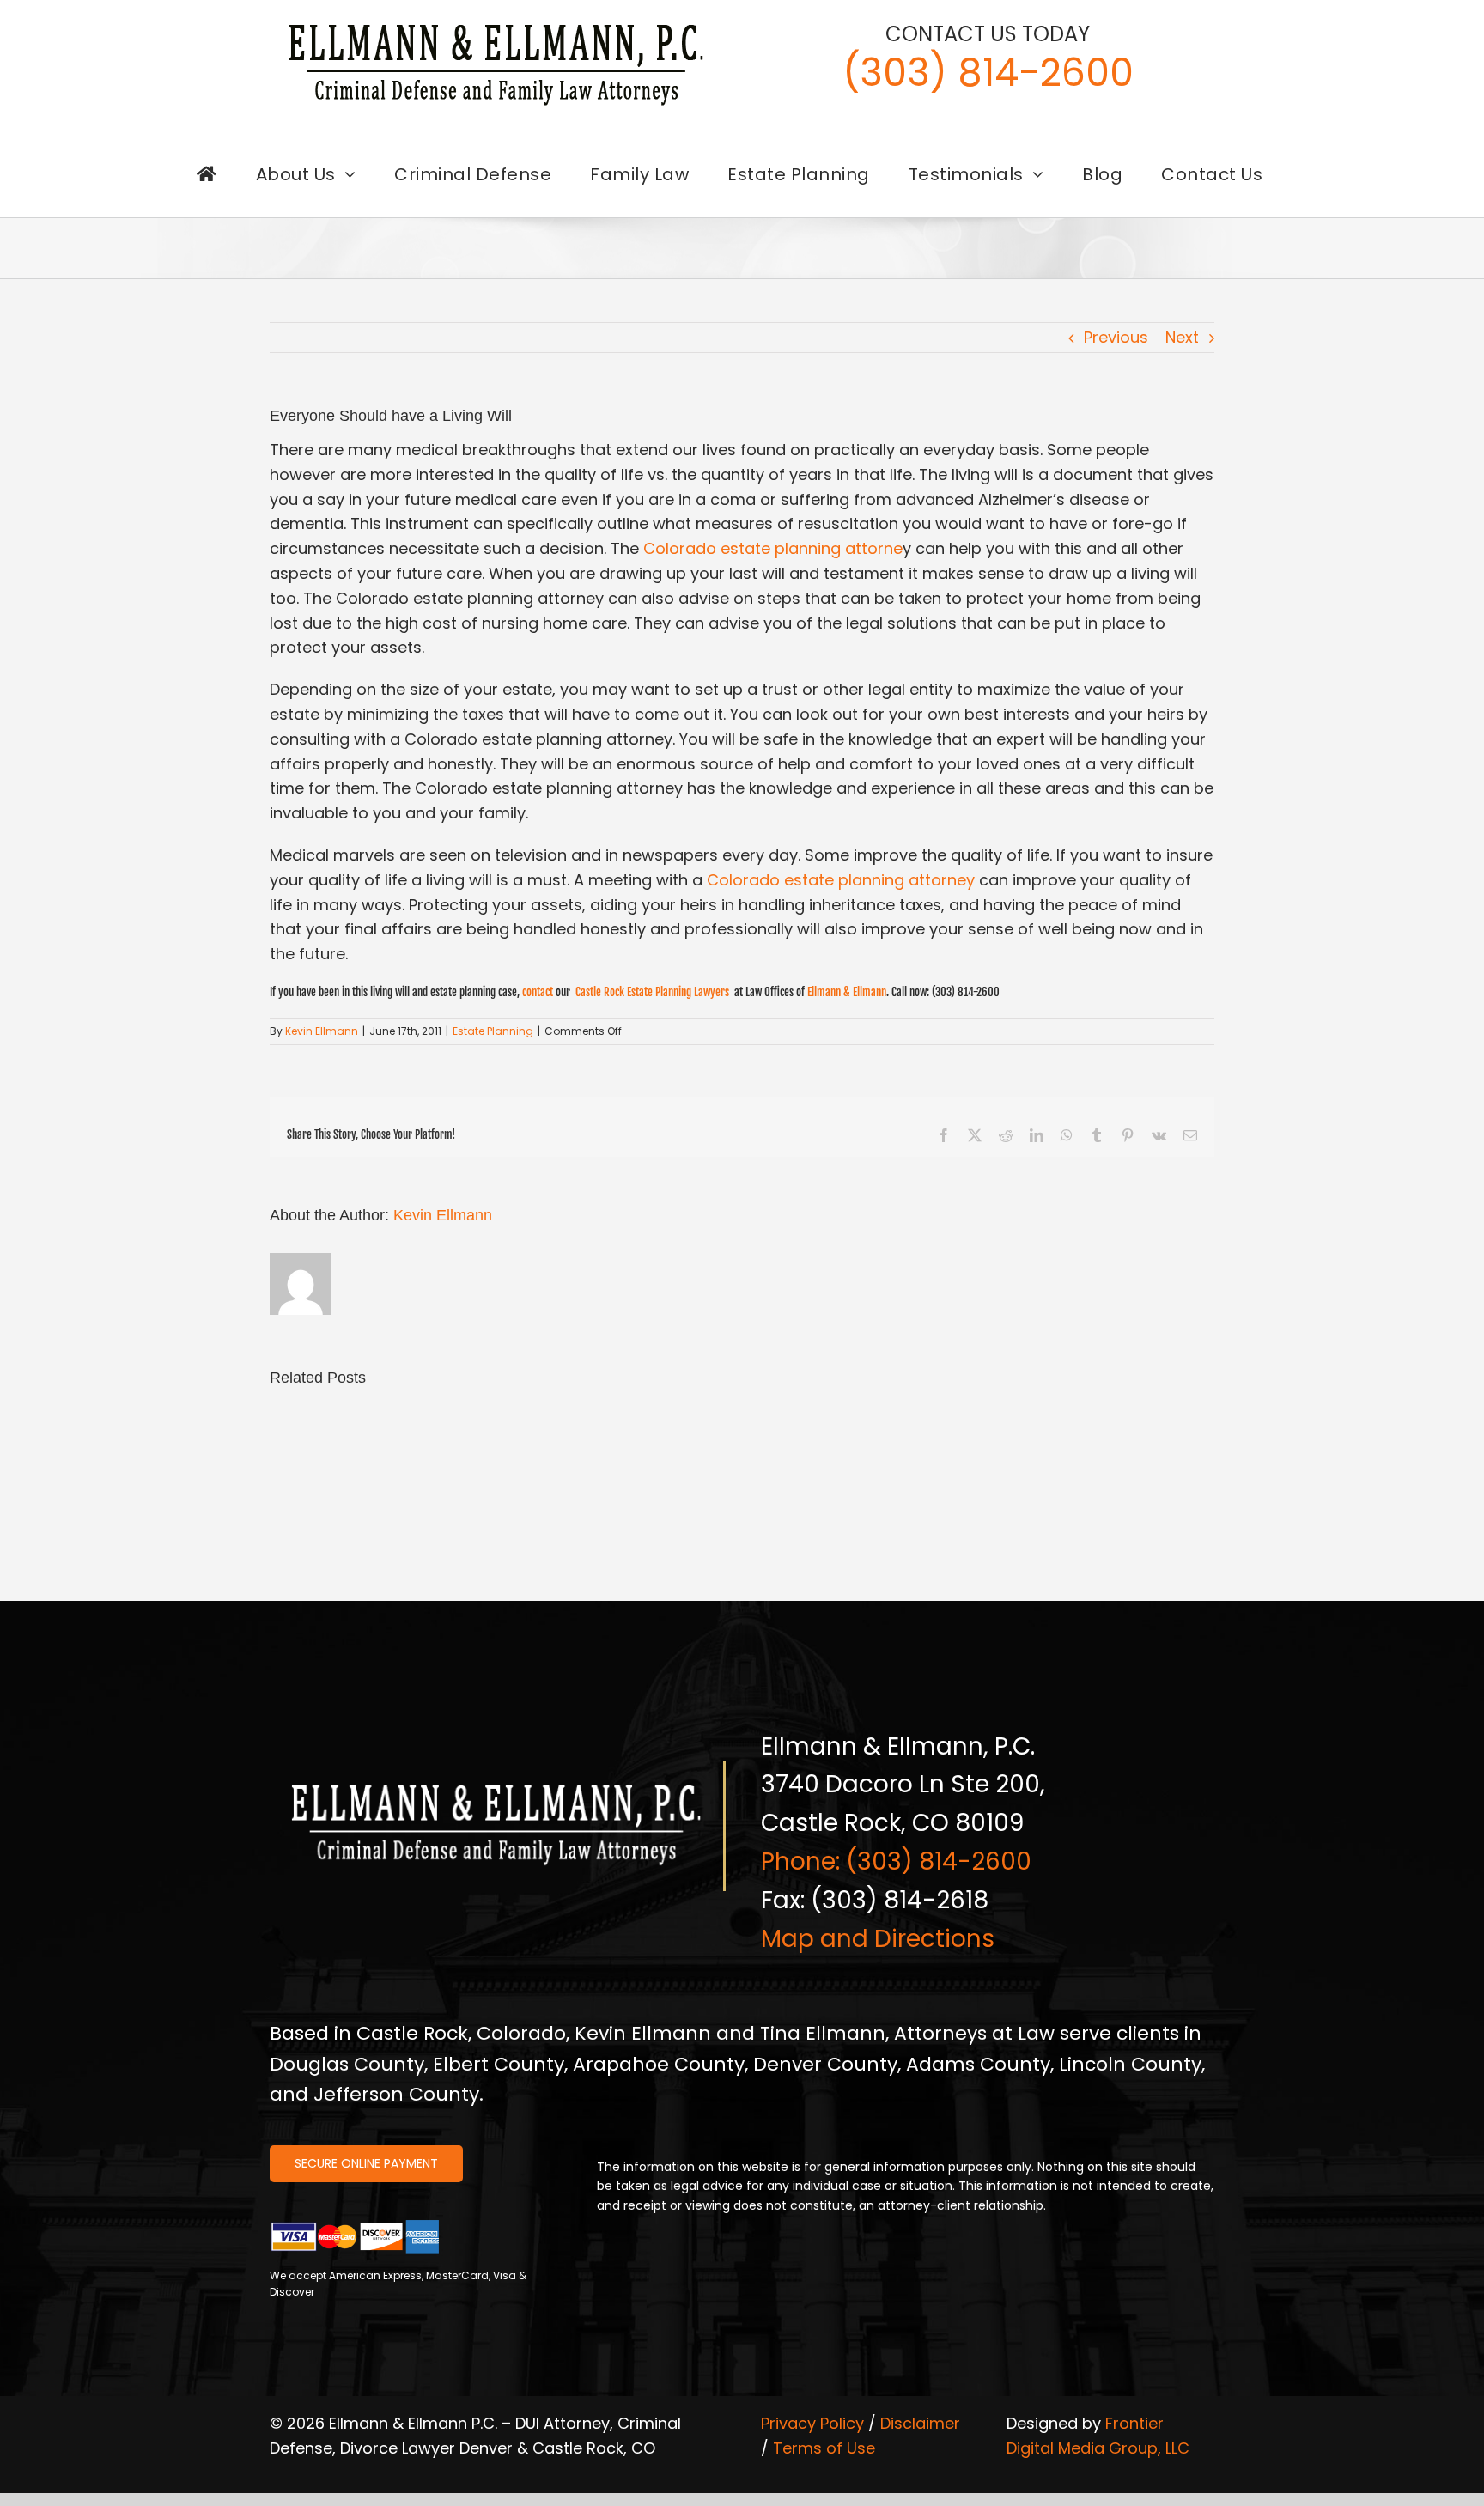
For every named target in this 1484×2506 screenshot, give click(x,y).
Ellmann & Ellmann (847, 992)
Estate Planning (493, 1031)
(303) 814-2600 (988, 73)
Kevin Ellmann (322, 1031)
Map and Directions (878, 1939)
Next (1182, 337)
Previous (1116, 337)
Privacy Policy (812, 2423)
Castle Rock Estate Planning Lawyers (654, 992)
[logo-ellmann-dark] (496, 24)
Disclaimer (920, 2423)
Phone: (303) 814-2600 (896, 1861)
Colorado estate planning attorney (841, 880)
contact (538, 992)
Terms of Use (824, 2448)
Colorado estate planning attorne (773, 548)
